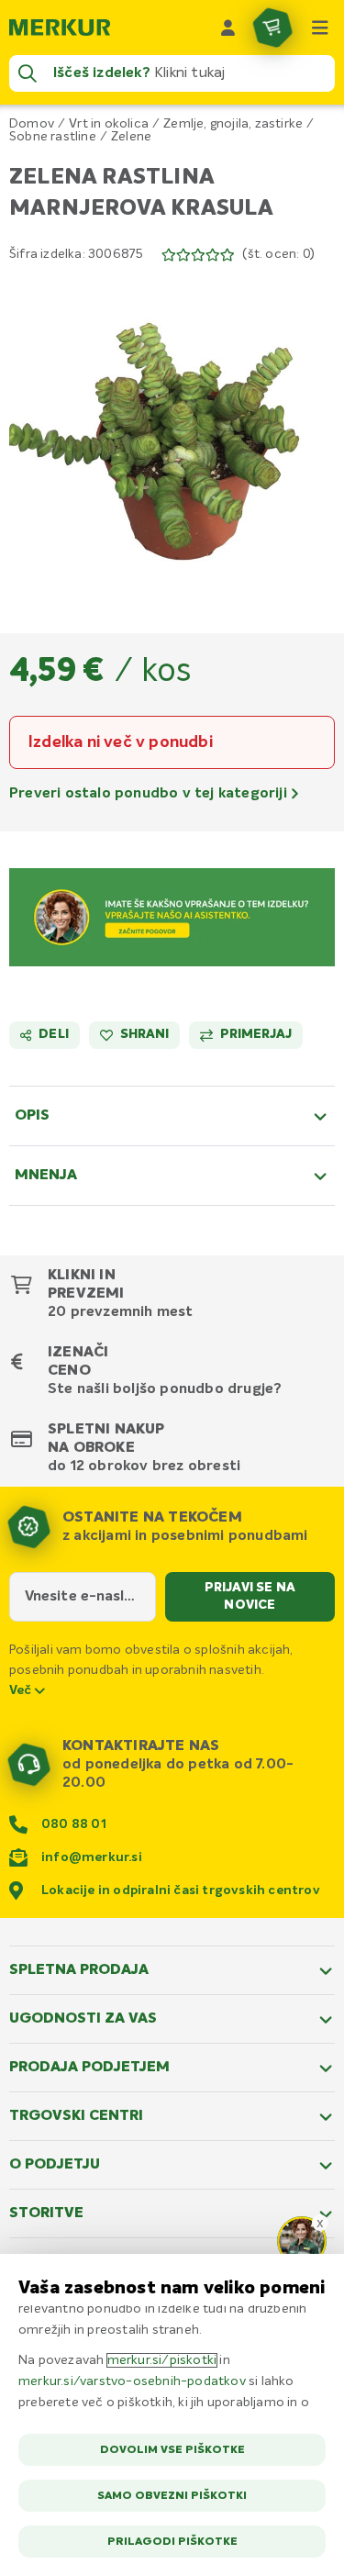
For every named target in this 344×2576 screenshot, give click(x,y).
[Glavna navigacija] (320, 28)
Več (22, 1690)
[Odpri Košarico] (272, 28)
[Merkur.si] (60, 28)
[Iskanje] (28, 73)
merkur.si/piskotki (162, 2360)
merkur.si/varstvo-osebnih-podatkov (132, 2381)
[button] (172, 436)
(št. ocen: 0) (278, 254)
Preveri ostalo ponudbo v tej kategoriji (150, 794)
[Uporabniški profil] (228, 28)
